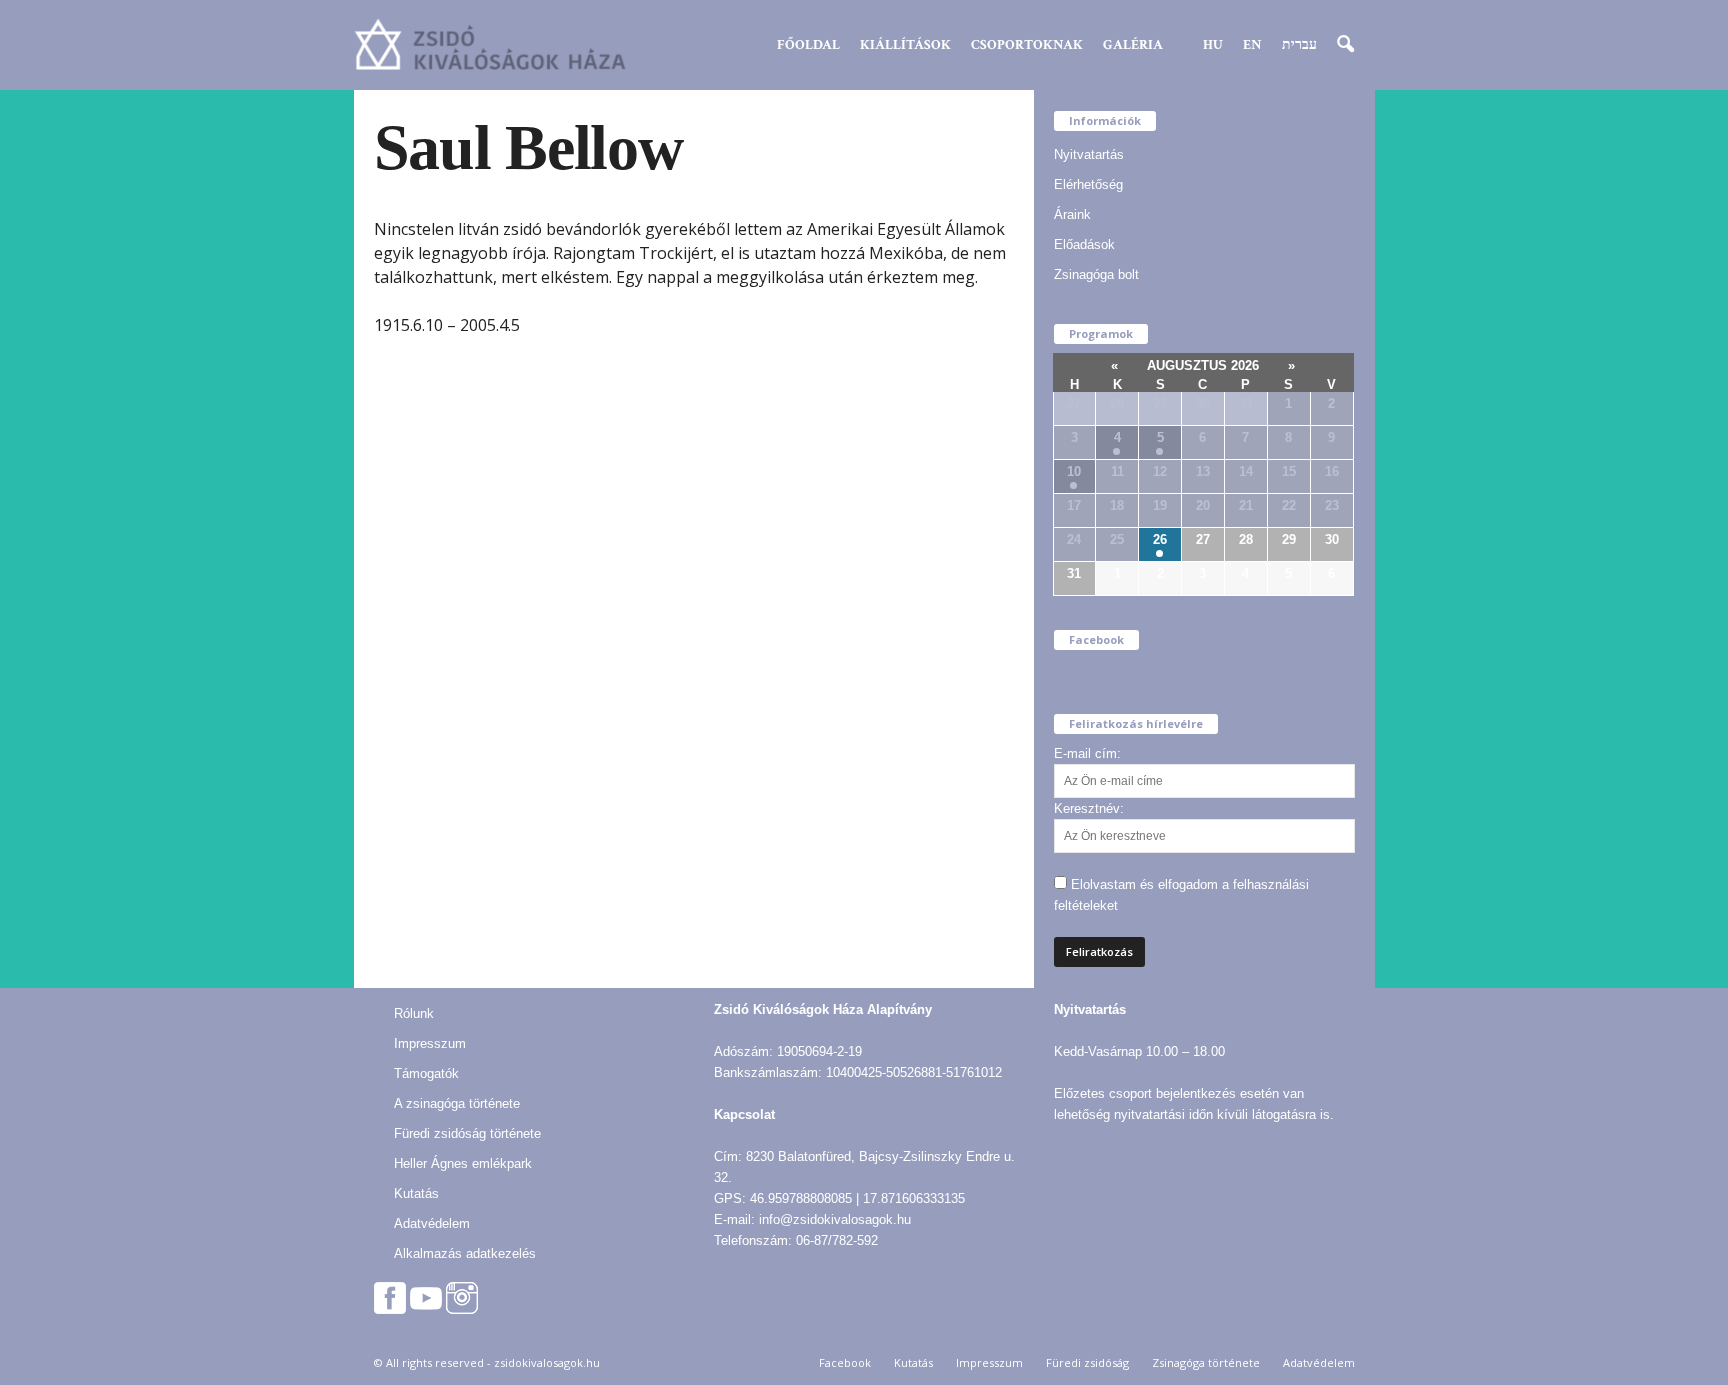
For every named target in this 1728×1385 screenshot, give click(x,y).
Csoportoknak (1027, 45)
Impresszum (430, 1043)
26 (1160, 539)
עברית (1299, 45)
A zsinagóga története (457, 1103)
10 (1074, 471)
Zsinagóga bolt (1096, 274)
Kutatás (416, 1193)
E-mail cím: (1087, 753)
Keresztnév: (1089, 808)
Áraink (1072, 214)
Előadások (1084, 244)
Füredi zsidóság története (467, 1133)
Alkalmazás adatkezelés (465, 1253)
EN (1252, 45)
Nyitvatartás (1089, 154)
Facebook (845, 1362)
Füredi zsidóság (1087, 1362)
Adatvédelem (432, 1223)
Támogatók (426, 1073)
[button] (1345, 45)
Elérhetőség (1088, 184)
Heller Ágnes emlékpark (463, 1163)
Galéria (1133, 45)
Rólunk (414, 1013)
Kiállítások (905, 45)
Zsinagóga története (1206, 1362)
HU (1213, 45)
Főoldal (808, 45)
